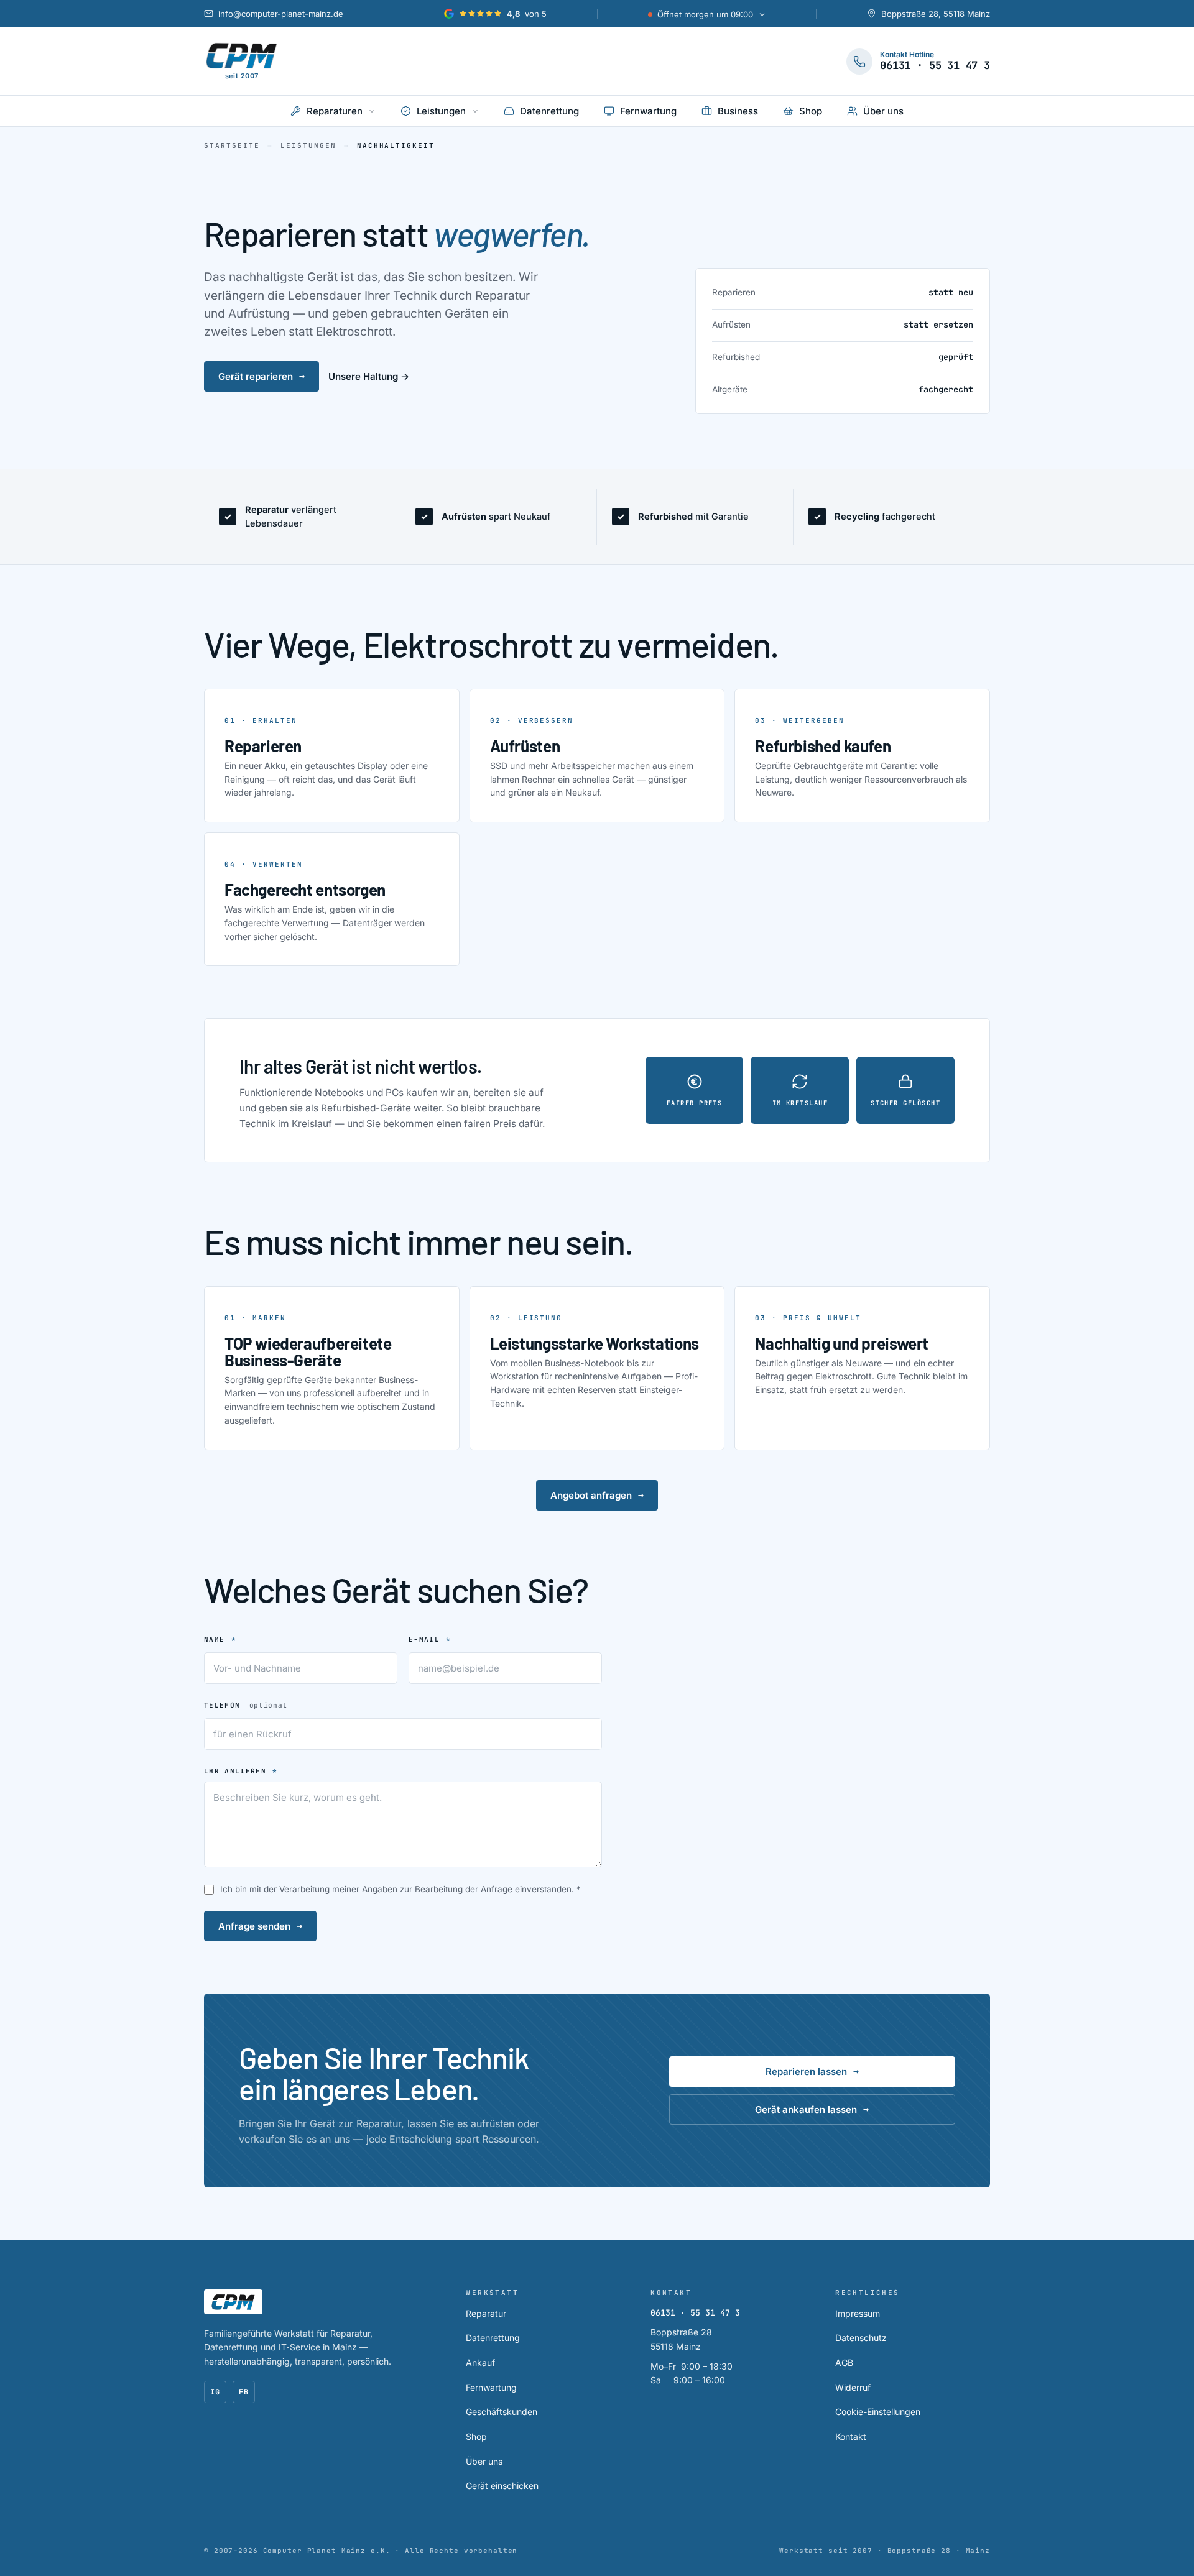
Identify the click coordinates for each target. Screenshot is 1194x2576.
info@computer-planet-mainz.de (281, 14)
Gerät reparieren (261, 376)
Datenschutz (861, 2338)
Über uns (484, 2461)
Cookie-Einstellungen (878, 2412)
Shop (476, 2436)
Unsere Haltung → (369, 376)
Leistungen (308, 145)
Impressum (858, 2313)
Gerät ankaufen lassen (812, 2109)
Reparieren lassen (812, 2071)
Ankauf (480, 2362)
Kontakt (851, 2436)
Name (220, 1639)
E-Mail (430, 1639)
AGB (844, 2362)
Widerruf (853, 2387)
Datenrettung (493, 2338)
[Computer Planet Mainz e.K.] (233, 2302)
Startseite (232, 145)
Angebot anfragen (597, 1495)
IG (215, 2392)
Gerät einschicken (502, 2486)
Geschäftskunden (502, 2412)
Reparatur (486, 2313)
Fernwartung (491, 2387)
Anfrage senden (260, 1926)
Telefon (246, 1705)
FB (244, 2392)
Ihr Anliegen (241, 1771)
